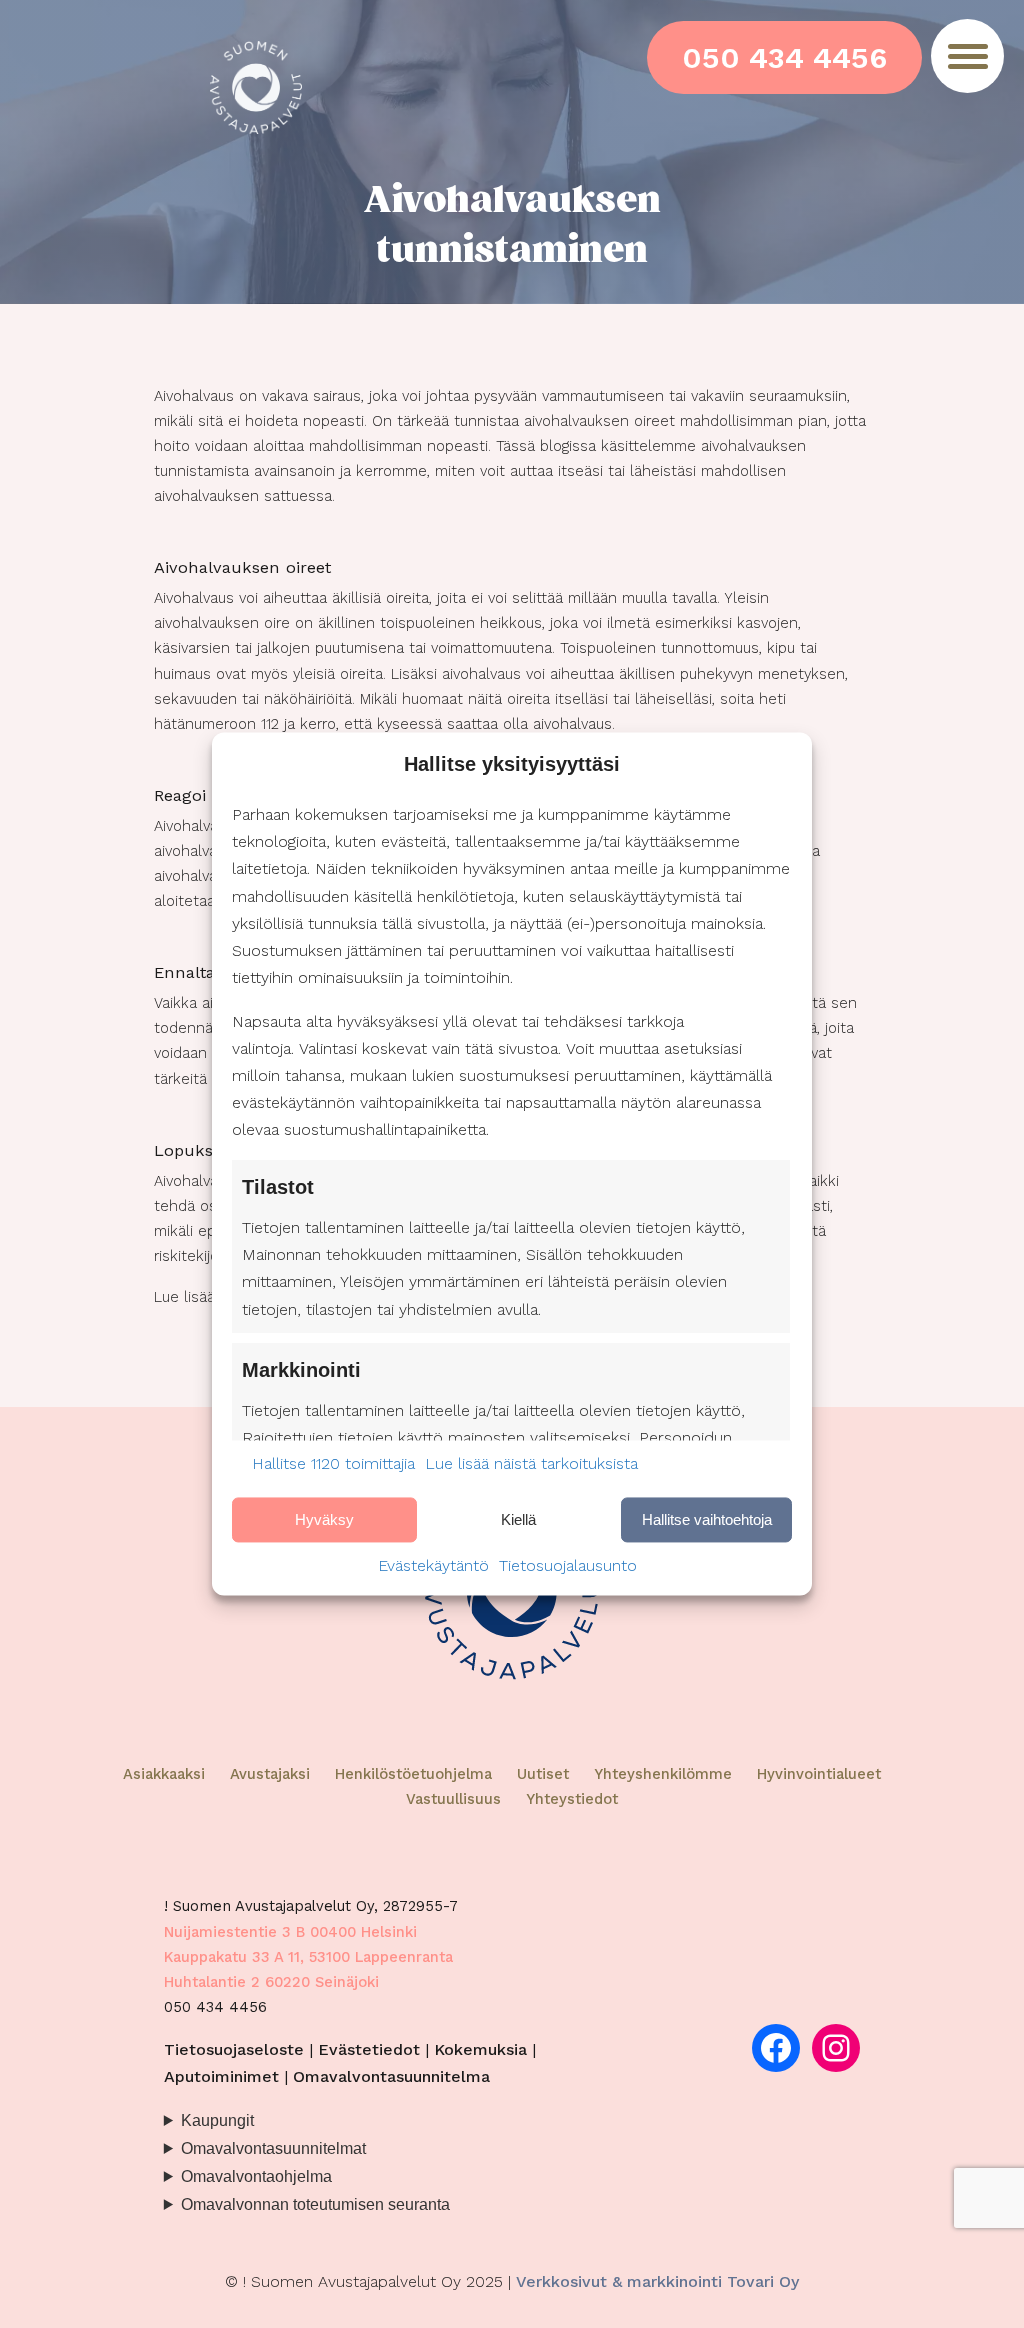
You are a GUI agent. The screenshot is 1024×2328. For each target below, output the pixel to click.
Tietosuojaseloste (234, 2049)
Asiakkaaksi (164, 1774)
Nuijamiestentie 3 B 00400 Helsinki (290, 1932)
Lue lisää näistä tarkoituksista (531, 1463)
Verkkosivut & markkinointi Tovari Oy (657, 2281)
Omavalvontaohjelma (256, 2176)
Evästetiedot (369, 2049)
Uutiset (543, 1774)
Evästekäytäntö (433, 1566)
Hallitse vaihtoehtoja (707, 1519)
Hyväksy (324, 1519)
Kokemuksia (480, 2049)
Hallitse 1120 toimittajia (333, 1463)
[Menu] (967, 56)
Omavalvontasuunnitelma (391, 2076)
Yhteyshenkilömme (663, 1774)
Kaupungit (217, 2120)
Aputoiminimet (221, 2076)
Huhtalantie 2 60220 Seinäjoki (271, 1982)
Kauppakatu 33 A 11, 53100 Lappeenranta (308, 1957)
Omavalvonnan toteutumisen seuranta (315, 2204)
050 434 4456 (784, 57)
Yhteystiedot (572, 1799)
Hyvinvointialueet (819, 1774)
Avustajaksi (270, 1774)
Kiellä (518, 1519)
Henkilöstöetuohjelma (413, 1774)
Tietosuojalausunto (568, 1566)
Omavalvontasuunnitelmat (273, 2148)
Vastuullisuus (453, 1799)
